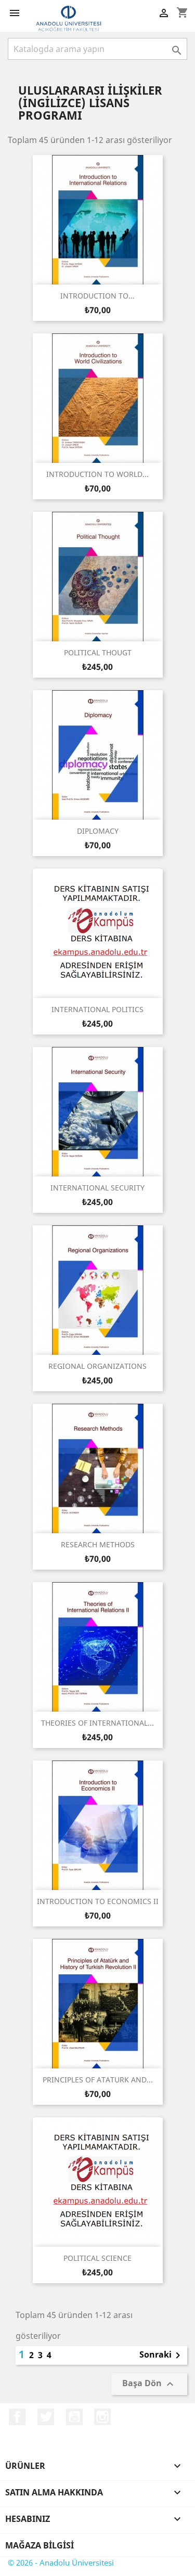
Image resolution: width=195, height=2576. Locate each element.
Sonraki (162, 2355)
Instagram (102, 2417)
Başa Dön (149, 2384)
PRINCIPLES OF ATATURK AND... (98, 2080)
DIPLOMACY (98, 831)
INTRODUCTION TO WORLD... (97, 474)
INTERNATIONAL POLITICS (97, 1009)
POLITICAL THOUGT (98, 652)
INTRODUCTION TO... (97, 296)
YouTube (74, 2417)
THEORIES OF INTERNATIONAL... (97, 1723)
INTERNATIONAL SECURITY (97, 1188)
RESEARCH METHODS (98, 1544)
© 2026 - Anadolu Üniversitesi (61, 2562)
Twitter (46, 2417)
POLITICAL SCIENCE (97, 2258)
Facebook (17, 2417)
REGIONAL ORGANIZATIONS (97, 1366)
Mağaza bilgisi (40, 2545)
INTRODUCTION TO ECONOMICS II (98, 1901)
